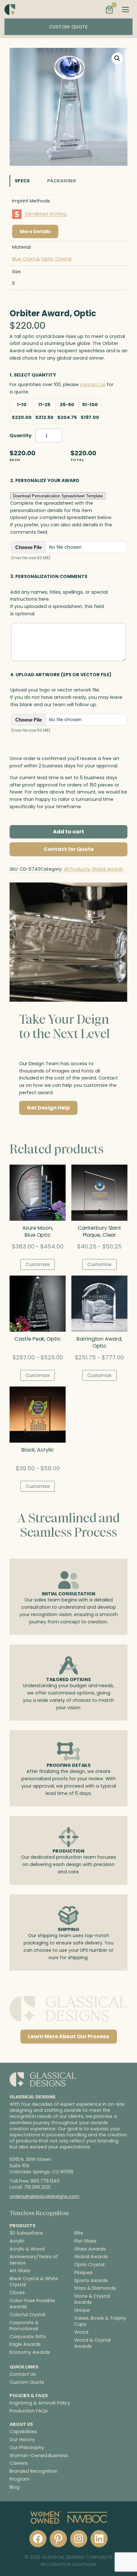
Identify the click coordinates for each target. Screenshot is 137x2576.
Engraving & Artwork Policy (40, 2403)
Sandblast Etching (46, 214)
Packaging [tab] (62, 181)
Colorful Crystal (27, 2315)
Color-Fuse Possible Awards (32, 2304)
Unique (82, 2311)
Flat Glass (85, 2241)
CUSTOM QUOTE (69, 27)
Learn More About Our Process (69, 2036)
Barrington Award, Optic (99, 1343)
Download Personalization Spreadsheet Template (58, 496)
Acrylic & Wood (27, 2249)
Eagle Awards (25, 2345)
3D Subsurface (26, 2233)
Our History (22, 2440)
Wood (81, 2332)
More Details (35, 231)
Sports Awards (91, 2281)
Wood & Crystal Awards (92, 2343)
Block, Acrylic (38, 1450)
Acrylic (17, 2241)
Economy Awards (30, 2352)
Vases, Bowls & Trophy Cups (100, 2321)
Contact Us (23, 2375)
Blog (14, 2487)
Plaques (83, 2273)
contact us (93, 384)
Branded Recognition (34, 2471)
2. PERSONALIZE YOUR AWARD (45, 480)
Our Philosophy (27, 2448)
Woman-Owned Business (39, 2455)
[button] (117, 58)
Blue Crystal (25, 259)
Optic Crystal (56, 259)
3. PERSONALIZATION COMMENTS (49, 576)
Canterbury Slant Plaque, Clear (99, 1232)
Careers (19, 2463)
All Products (77, 869)
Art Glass (20, 2271)
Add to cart (68, 832)
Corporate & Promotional (24, 2326)
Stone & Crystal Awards (92, 2300)
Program (20, 2479)
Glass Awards (90, 2249)
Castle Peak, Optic (37, 1339)
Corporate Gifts (28, 2337)
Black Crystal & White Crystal (34, 2282)
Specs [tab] (22, 181)
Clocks (17, 2293)
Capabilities (23, 2432)
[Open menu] (126, 10)
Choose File (29, 547)
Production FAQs (29, 2411)
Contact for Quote (69, 849)
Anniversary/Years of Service (34, 2260)
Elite (79, 2233)
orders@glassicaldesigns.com (44, 2197)
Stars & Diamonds (95, 2289)
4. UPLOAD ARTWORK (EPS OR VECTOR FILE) (61, 675)
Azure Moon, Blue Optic (38, 1232)
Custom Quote (27, 2382)
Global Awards (107, 869)
